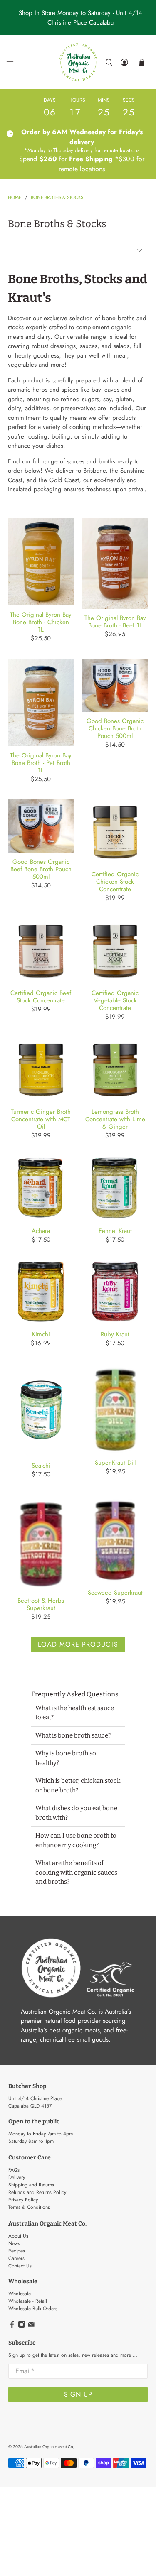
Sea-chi (41, 1465)
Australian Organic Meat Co (48, 2447)
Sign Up (78, 2394)
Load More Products (78, 1644)
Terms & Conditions (29, 2207)
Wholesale (20, 2294)
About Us (18, 2236)
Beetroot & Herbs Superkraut (41, 1604)
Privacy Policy (23, 2200)
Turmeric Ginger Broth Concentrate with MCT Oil (41, 1119)
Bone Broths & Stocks (57, 197)
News (14, 2243)
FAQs (14, 2170)
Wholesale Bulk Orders (33, 2309)
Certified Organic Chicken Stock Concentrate (115, 881)
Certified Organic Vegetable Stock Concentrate (115, 1000)
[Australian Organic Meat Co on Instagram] (22, 2326)
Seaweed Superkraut (115, 1592)
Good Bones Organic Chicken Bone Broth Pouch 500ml (115, 728)
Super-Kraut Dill (115, 1462)
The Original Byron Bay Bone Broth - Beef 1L (115, 621)
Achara (41, 1230)
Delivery (17, 2177)
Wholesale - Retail (28, 2301)
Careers (16, 2258)
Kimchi (41, 1334)
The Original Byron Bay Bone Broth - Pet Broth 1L (41, 762)
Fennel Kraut (115, 1230)
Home (15, 197)
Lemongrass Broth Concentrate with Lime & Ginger (115, 1119)
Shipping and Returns (31, 2185)
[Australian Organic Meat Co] (78, 62)
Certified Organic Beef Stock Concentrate (41, 996)
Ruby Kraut (115, 1334)
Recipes (17, 2251)
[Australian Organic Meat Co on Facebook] (12, 2326)
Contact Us (20, 2266)
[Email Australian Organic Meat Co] (31, 2326)
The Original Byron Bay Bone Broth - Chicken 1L (41, 622)
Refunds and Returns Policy (37, 2192)
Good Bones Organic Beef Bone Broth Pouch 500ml (41, 869)
